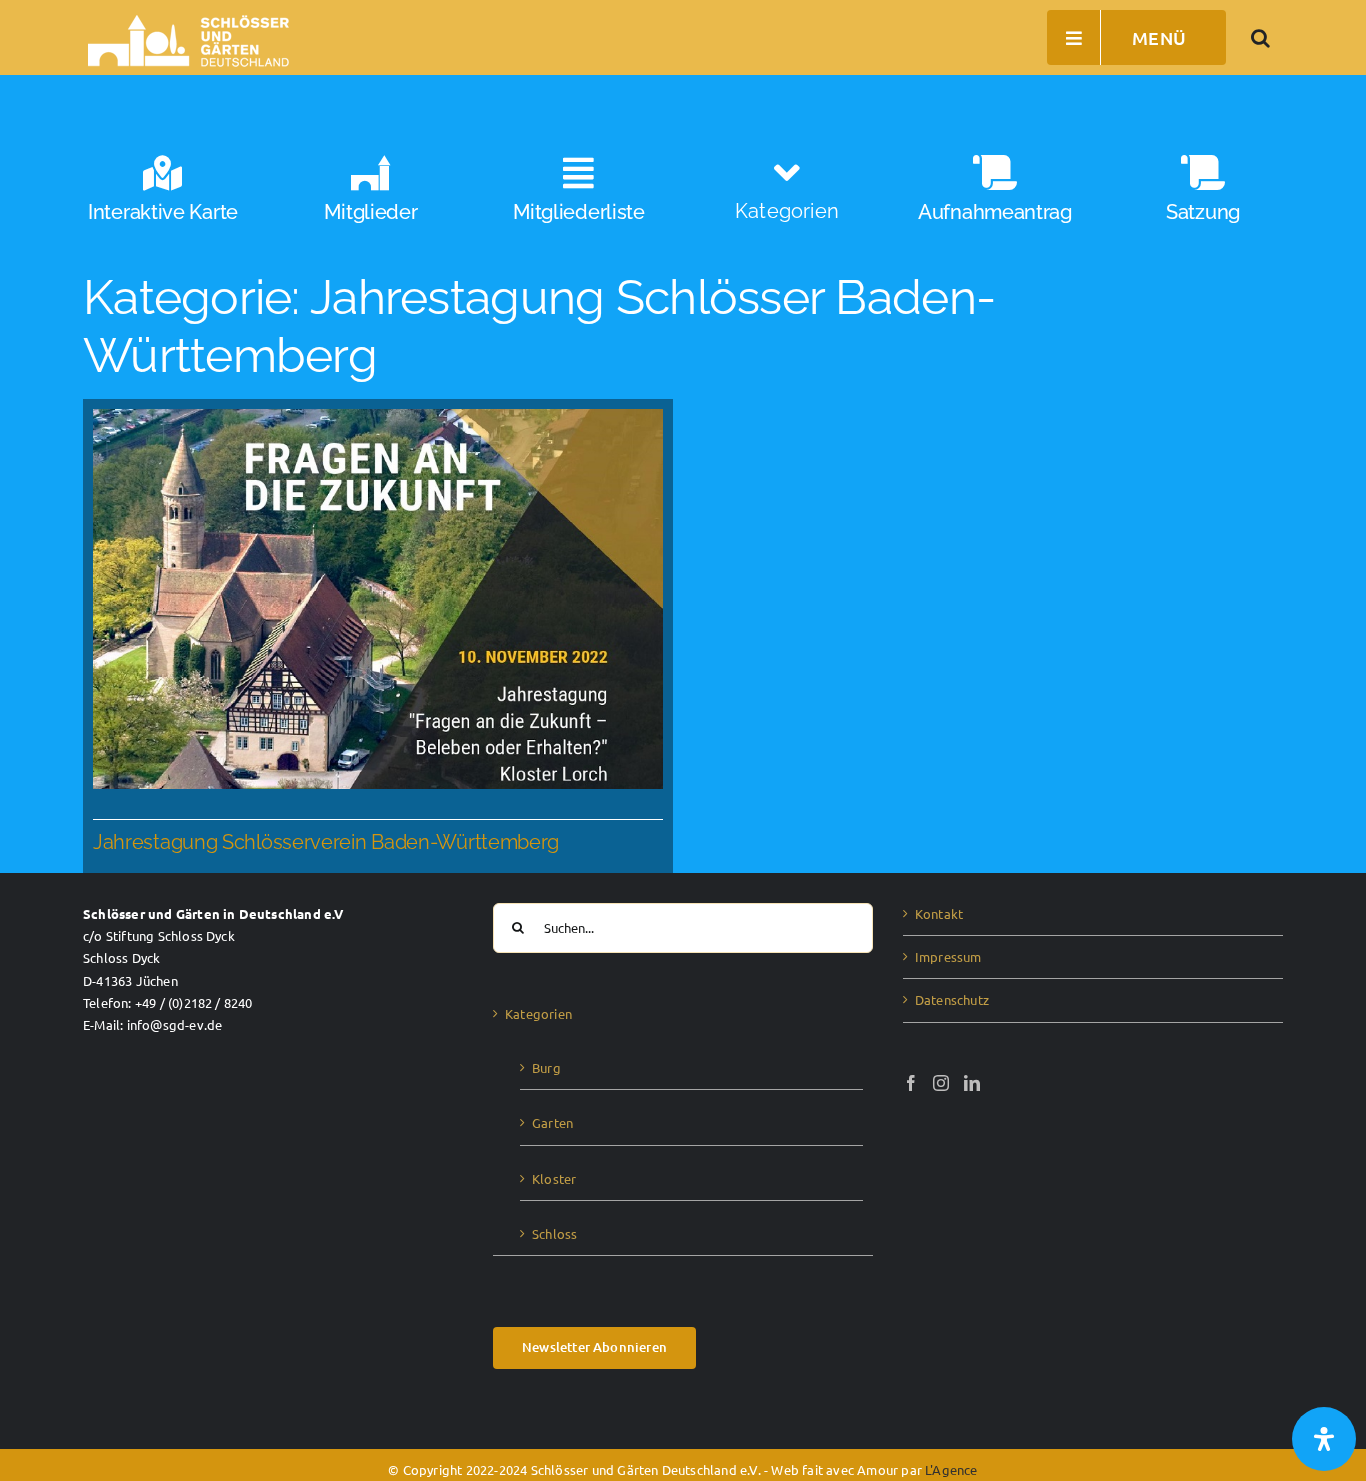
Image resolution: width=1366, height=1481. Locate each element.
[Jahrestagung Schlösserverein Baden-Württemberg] (378, 636)
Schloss (554, 1233)
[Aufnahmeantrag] (995, 197)
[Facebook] (911, 1083)
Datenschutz (952, 999)
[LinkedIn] (972, 1083)
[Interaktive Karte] (163, 197)
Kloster (554, 1178)
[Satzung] (1203, 197)
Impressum (948, 956)
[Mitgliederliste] (579, 197)
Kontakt (939, 913)
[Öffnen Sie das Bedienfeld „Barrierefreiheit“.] (1324, 1439)
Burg (546, 1067)
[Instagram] (941, 1083)
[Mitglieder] (371, 197)
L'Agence (951, 1469)
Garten (552, 1122)
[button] (1261, 37)
